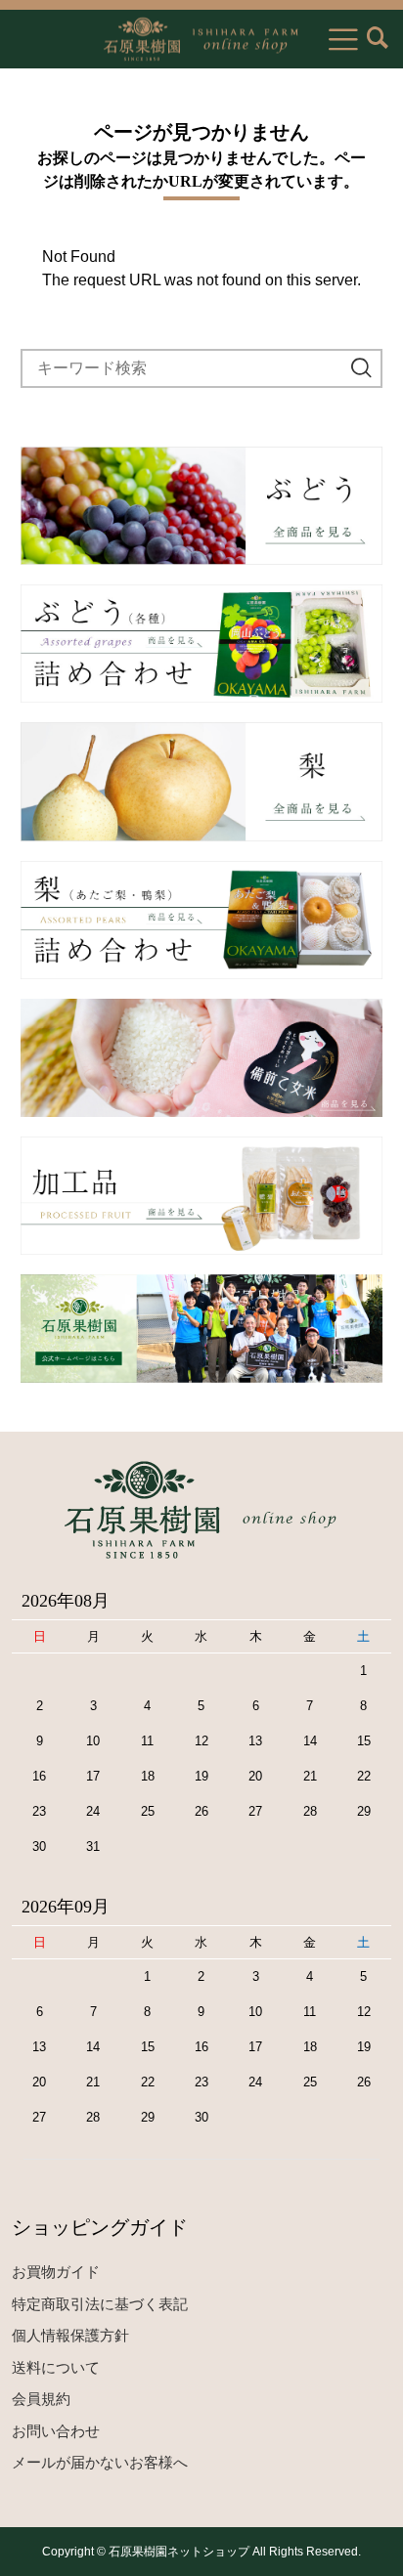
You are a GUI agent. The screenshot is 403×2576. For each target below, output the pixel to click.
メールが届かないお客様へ (100, 2462)
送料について (56, 2367)
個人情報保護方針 (70, 2335)
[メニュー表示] (343, 39)
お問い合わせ (56, 2431)
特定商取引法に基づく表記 (100, 2304)
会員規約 (41, 2399)
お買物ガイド (56, 2272)
